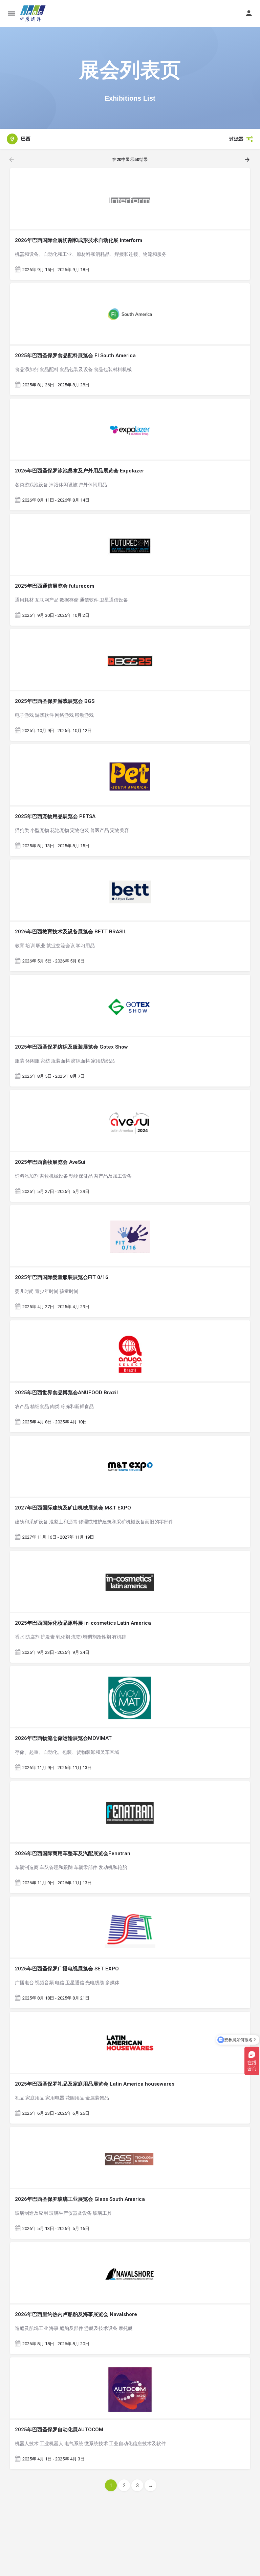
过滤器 (236, 139)
